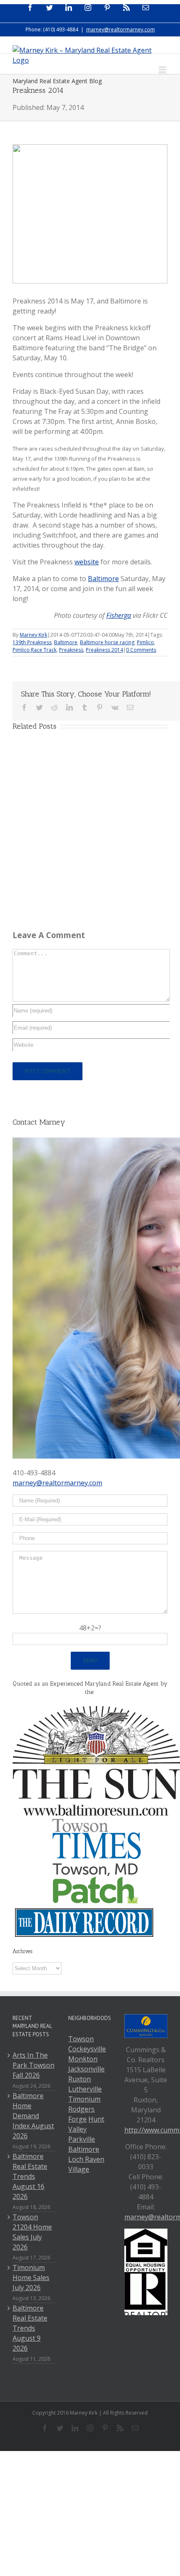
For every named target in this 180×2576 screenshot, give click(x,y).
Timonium (84, 2099)
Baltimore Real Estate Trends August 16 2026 (30, 2176)
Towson (81, 2039)
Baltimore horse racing (107, 642)
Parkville (82, 2139)
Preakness (71, 650)
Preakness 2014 (104, 650)
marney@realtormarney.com (121, 29)
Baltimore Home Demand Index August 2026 (33, 2116)
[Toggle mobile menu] (163, 70)
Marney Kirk (33, 635)
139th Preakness (32, 642)
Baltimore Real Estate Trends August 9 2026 (30, 2328)
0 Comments (141, 650)
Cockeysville (87, 2049)
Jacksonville (86, 2069)
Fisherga (119, 615)
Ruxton (80, 2079)
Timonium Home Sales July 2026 (31, 2278)
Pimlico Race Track (35, 650)
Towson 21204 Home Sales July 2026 (32, 2232)
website (87, 562)
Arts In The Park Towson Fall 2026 (33, 2065)
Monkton (83, 2059)
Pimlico (145, 642)
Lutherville (85, 2089)
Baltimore (103, 579)
